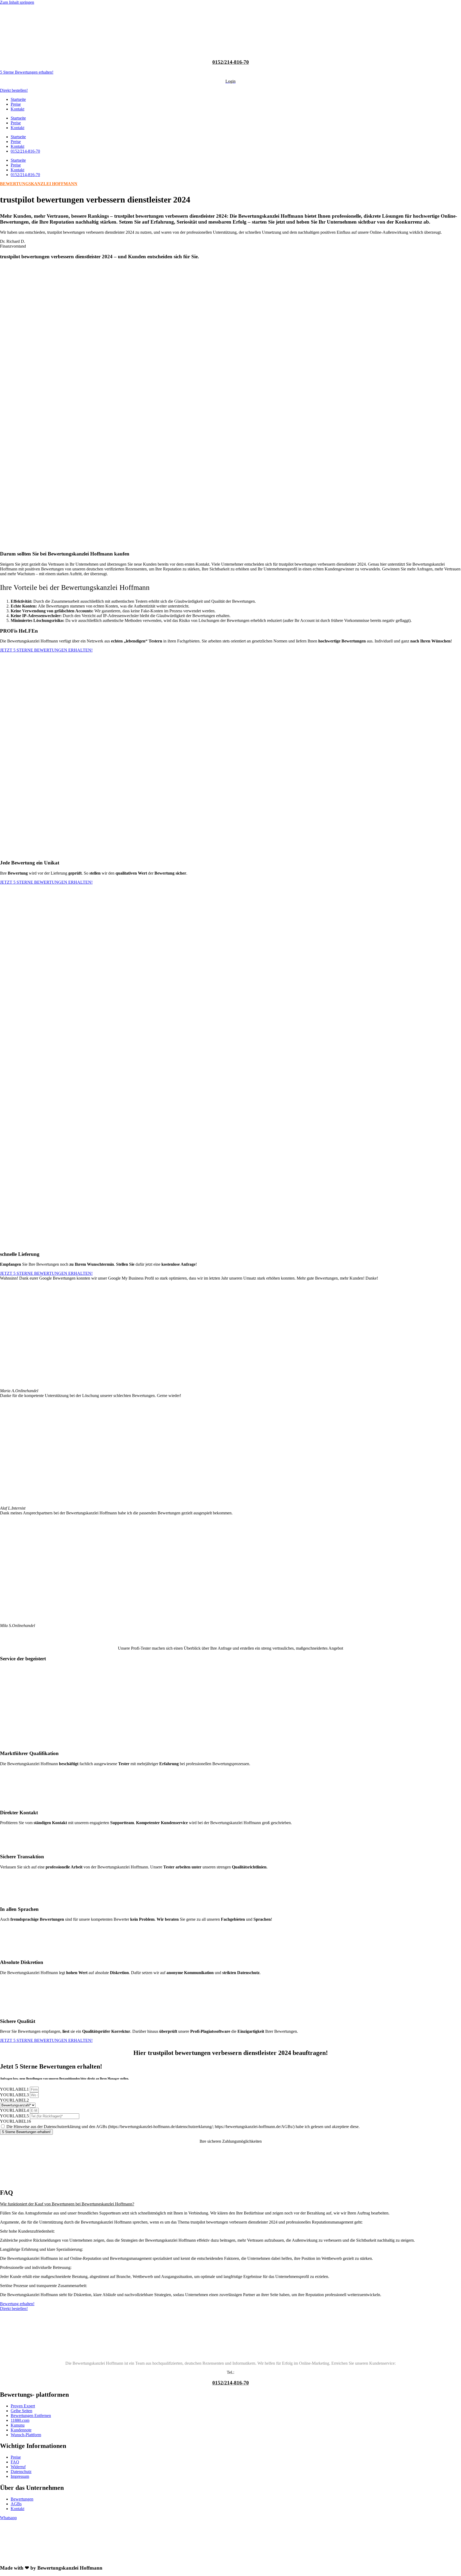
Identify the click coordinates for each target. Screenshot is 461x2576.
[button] (230, 2204)
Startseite (18, 99)
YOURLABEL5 (15, 2116)
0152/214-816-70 (231, 62)
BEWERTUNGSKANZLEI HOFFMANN (39, 184)
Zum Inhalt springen (17, 2)
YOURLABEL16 (15, 2121)
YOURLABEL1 (15, 2089)
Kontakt (17, 109)
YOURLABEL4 (15, 2110)
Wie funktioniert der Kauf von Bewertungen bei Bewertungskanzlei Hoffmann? (67, 2204)
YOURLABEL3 (15, 2095)
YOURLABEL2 (14, 2100)
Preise (16, 104)
